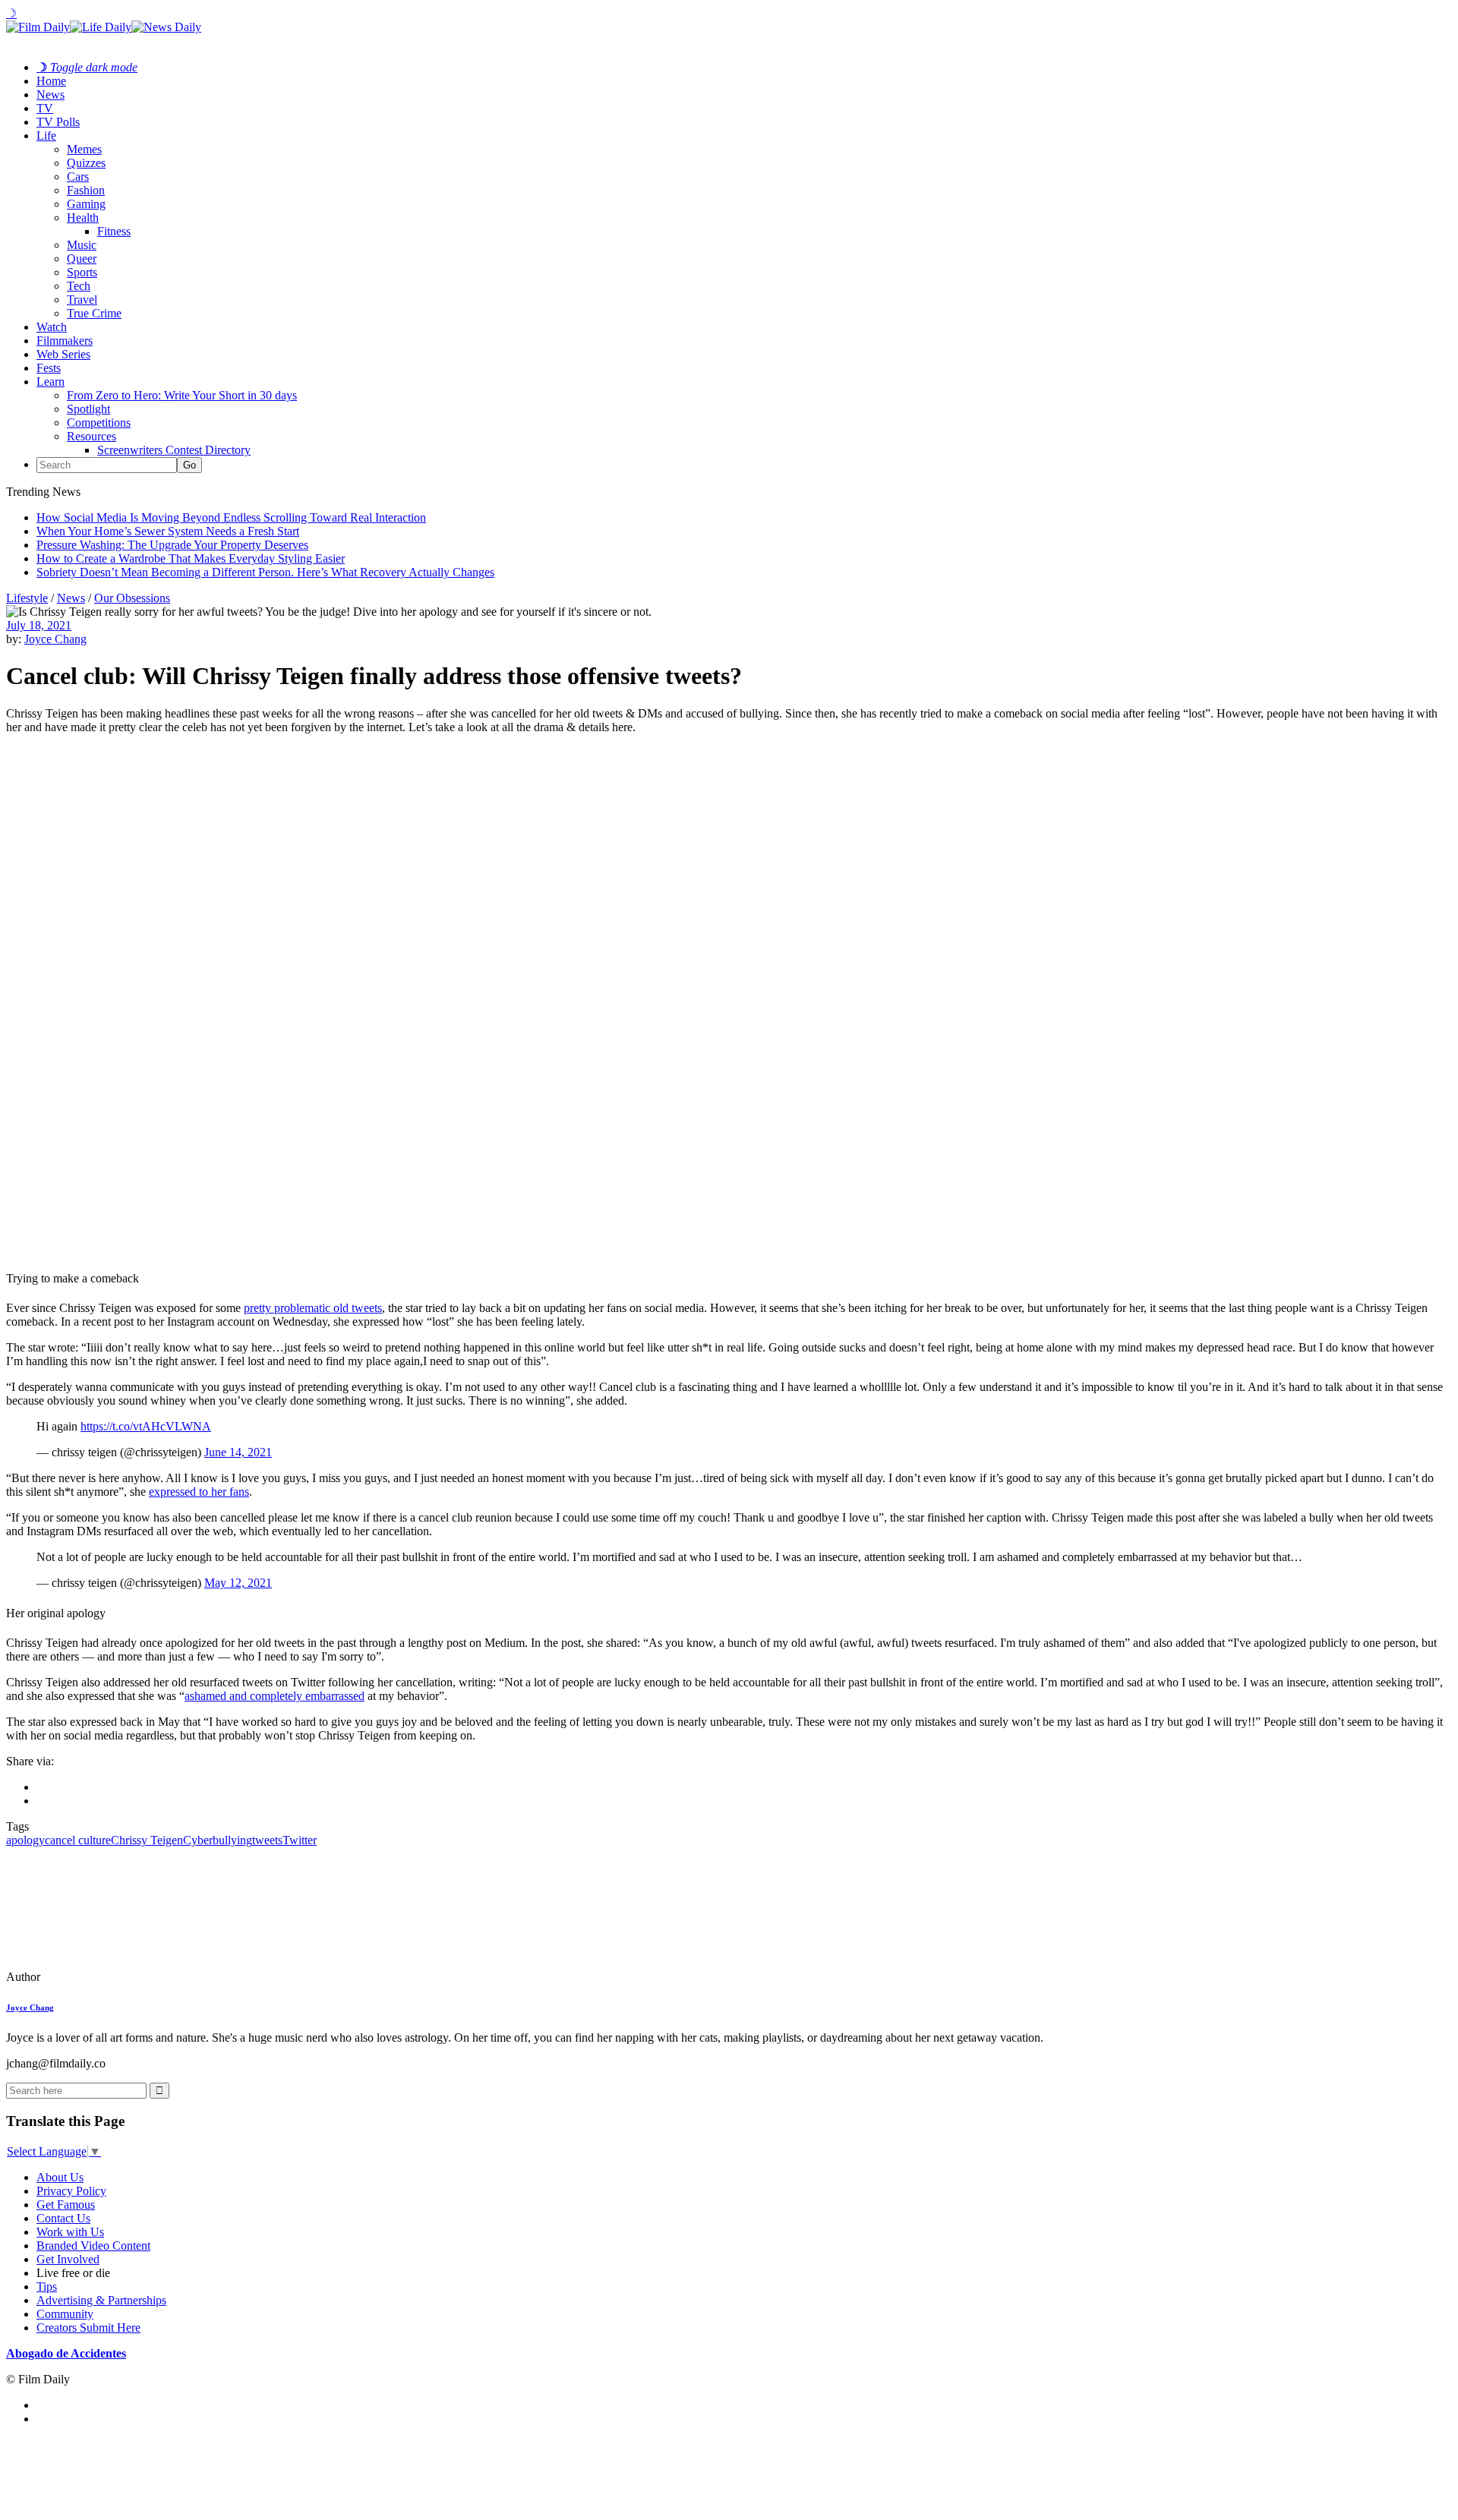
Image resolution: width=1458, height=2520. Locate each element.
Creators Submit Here (88, 2328)
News (50, 95)
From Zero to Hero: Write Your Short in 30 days (182, 395)
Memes (84, 149)
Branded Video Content (93, 2246)
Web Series (63, 354)
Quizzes (86, 163)
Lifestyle (27, 598)
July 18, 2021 (39, 625)
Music (82, 245)
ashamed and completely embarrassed (275, 1696)
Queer (82, 259)
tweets (267, 1840)
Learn (50, 382)
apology (25, 1840)
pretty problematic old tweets (313, 1308)
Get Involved (68, 2259)
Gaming (86, 204)
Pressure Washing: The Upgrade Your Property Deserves (172, 545)
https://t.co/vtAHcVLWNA (146, 1426)
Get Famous (66, 2205)
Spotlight (88, 409)
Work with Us (70, 2232)
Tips (47, 2287)
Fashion (86, 190)
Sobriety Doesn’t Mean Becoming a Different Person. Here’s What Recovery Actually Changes (265, 572)
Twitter (300, 1840)
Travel (82, 300)
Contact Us (63, 2218)
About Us (60, 2177)
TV (45, 108)
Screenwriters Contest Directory (174, 450)
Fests (49, 368)
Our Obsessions (132, 598)
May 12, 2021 (238, 1583)
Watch (52, 327)
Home (51, 81)
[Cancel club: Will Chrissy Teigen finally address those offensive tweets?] (110, 1977)
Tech (79, 286)
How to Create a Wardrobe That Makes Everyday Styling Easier (191, 558)
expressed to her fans (199, 1492)
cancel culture (78, 1840)
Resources (92, 436)
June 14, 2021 (238, 1452)
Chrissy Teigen (147, 1840)
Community (65, 2314)
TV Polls (58, 122)
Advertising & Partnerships (101, 2300)
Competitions (99, 423)
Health (83, 218)
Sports (82, 272)
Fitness (114, 231)
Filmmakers (65, 341)
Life (46, 136)
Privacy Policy (71, 2191)
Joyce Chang (55, 639)
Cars (78, 177)
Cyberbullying (218, 1840)
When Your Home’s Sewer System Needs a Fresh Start (168, 531)
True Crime (94, 313)
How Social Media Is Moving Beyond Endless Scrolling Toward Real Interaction (231, 517)
